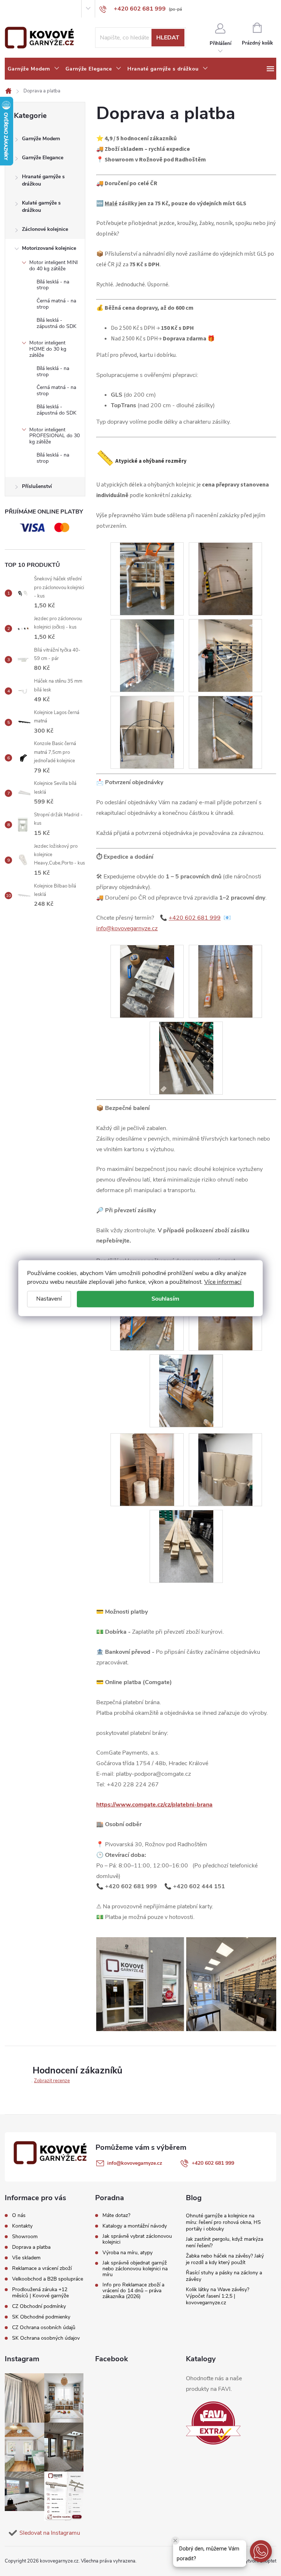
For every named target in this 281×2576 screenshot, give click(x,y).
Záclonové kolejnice (45, 229)
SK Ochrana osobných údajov (46, 2338)
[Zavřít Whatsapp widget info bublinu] (175, 2541)
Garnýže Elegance (43, 158)
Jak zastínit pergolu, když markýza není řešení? (224, 2242)
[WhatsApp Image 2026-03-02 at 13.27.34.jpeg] (147, 732)
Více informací (223, 1282)
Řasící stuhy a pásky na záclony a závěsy (224, 2276)
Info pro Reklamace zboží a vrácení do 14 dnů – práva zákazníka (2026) (133, 2291)
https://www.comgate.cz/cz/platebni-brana (154, 1805)
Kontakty (30, 9)
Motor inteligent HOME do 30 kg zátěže (48, 349)
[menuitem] (34, 69)
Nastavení (49, 1299)
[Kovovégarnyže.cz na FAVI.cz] (213, 2423)
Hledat (168, 38)
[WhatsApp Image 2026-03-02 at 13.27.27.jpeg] (186, 1546)
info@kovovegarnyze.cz (127, 928)
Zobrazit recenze (52, 2081)
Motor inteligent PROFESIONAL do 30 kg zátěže (55, 436)
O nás (11, 9)
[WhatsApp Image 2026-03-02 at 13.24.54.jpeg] (186, 1390)
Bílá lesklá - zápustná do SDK (57, 323)
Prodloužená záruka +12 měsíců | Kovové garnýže (40, 2293)
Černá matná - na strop (56, 304)
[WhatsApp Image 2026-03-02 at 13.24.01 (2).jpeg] (186, 1058)
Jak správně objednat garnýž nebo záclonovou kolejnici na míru (135, 2269)
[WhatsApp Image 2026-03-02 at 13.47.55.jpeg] (147, 579)
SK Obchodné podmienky (41, 2317)
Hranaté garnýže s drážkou (43, 180)
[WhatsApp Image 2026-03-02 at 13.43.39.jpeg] (147, 1469)
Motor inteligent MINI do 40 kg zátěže (54, 266)
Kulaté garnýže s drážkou (41, 207)
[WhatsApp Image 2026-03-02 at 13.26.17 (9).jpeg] (226, 981)
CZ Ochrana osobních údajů (44, 2327)
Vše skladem (26, 2258)
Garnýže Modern (41, 139)
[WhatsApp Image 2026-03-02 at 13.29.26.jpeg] (226, 579)
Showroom (54, 9)
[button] (261, 2551)
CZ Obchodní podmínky (39, 2306)
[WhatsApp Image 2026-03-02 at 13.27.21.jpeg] (147, 981)
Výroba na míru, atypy (128, 2253)
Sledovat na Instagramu (50, 2533)
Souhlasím (165, 1299)
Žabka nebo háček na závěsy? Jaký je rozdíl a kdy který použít (225, 2259)
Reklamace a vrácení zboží (42, 2268)
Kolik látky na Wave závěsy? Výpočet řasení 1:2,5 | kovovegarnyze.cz (218, 2296)
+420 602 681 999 (195, 918)
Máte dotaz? (116, 2216)
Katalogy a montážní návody (135, 2226)
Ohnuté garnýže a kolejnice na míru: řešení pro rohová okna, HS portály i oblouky (223, 2222)
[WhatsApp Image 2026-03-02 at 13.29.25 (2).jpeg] (226, 655)
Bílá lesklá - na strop (53, 285)
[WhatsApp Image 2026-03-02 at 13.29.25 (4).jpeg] (147, 655)
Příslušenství (37, 486)
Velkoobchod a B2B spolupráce (48, 2279)
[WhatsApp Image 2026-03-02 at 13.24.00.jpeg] (226, 732)
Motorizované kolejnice (49, 248)
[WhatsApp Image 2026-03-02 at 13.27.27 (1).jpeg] (226, 1469)
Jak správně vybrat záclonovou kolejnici (137, 2239)
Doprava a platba (31, 2247)
